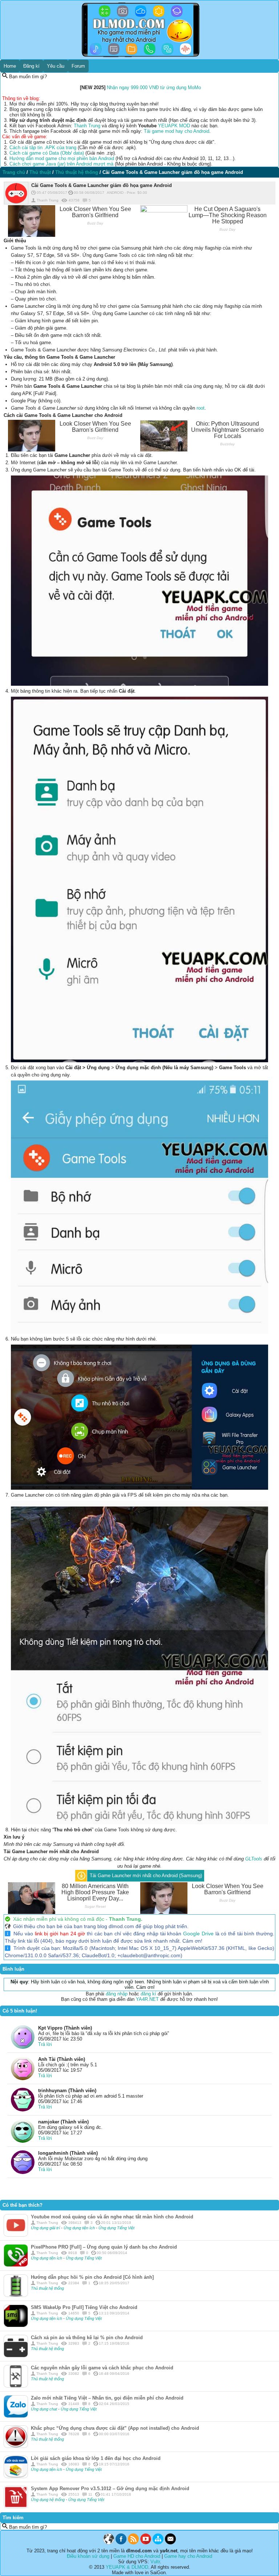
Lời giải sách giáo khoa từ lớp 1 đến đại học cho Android (96, 2458)
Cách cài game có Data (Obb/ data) (47, 153)
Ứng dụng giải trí (46, 2228)
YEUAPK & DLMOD (127, 2567)
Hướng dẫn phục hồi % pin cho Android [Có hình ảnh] (92, 2277)
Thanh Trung (87, 126)
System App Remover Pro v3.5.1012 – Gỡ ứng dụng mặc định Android (110, 2489)
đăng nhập (117, 1994)
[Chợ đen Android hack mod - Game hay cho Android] (109, 2543)
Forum (78, 66)
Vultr (155, 2562)
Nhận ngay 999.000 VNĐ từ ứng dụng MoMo (154, 87)
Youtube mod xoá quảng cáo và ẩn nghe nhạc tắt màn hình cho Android (112, 2217)
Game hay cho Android (188, 2556)
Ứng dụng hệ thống (48, 2500)
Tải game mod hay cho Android (177, 131)
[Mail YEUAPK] (170, 2543)
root (201, 408)
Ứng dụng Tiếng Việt (116, 2228)
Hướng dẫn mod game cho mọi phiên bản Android (62, 158)
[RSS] (133, 2543)
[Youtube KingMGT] (146, 2543)
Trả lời (45, 2044)
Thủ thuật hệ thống (47, 2288)
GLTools (254, 1859)
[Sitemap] (158, 2543)
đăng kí (148, 1994)
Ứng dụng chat (45, 2409)
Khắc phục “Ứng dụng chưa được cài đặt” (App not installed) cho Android (115, 2428)
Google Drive (198, 1934)
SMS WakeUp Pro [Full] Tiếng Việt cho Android (84, 2307)
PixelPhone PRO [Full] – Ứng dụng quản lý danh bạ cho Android (104, 2247)
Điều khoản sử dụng (88, 2556)
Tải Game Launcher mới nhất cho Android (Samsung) (146, 1876)
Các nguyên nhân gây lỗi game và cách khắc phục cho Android (102, 2368)
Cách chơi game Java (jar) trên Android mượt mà (61, 164)
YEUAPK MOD (174, 126)
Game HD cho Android (137, 2556)
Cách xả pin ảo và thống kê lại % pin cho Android (87, 2338)
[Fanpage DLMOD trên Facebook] (121, 2543)
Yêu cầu (56, 66)
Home (10, 66)
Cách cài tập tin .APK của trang (43, 148)
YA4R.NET (147, 1999)
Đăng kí (31, 66)
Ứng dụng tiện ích (80, 2228)
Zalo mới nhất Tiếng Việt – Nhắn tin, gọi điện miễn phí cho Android (107, 2398)
